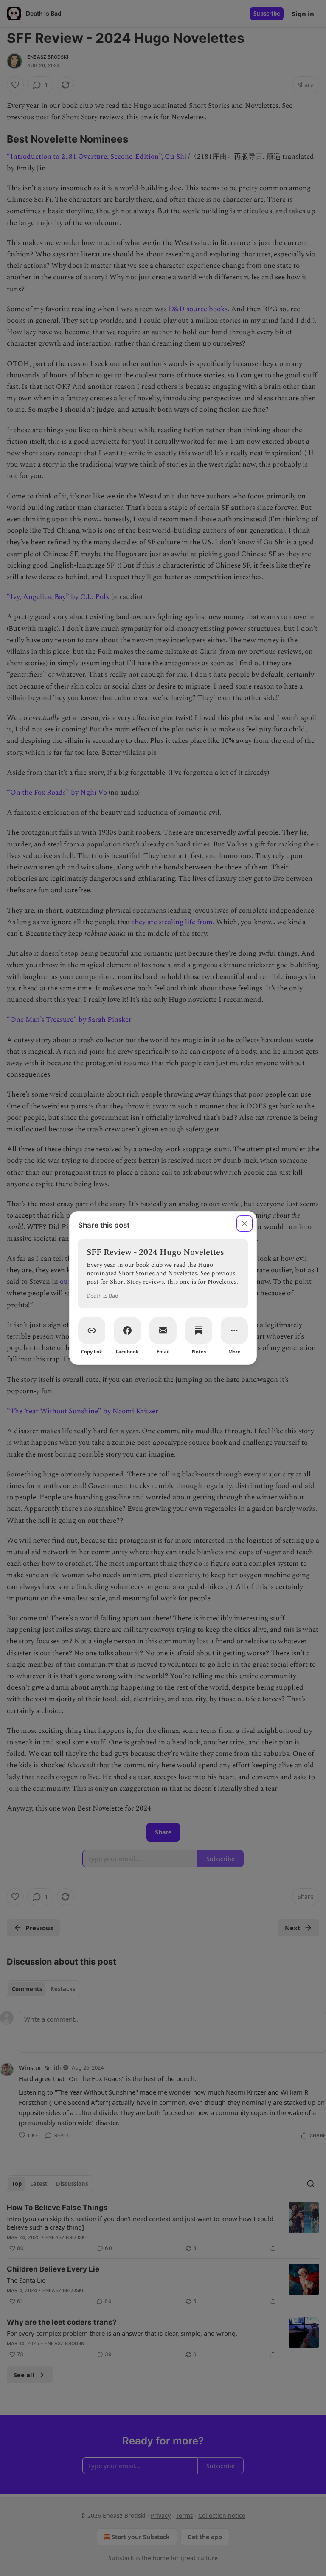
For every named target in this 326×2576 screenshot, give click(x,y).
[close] (244, 1223)
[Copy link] (92, 1330)
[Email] (163, 1330)
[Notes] (199, 1330)
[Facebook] (127, 1330)
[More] (234, 1330)
